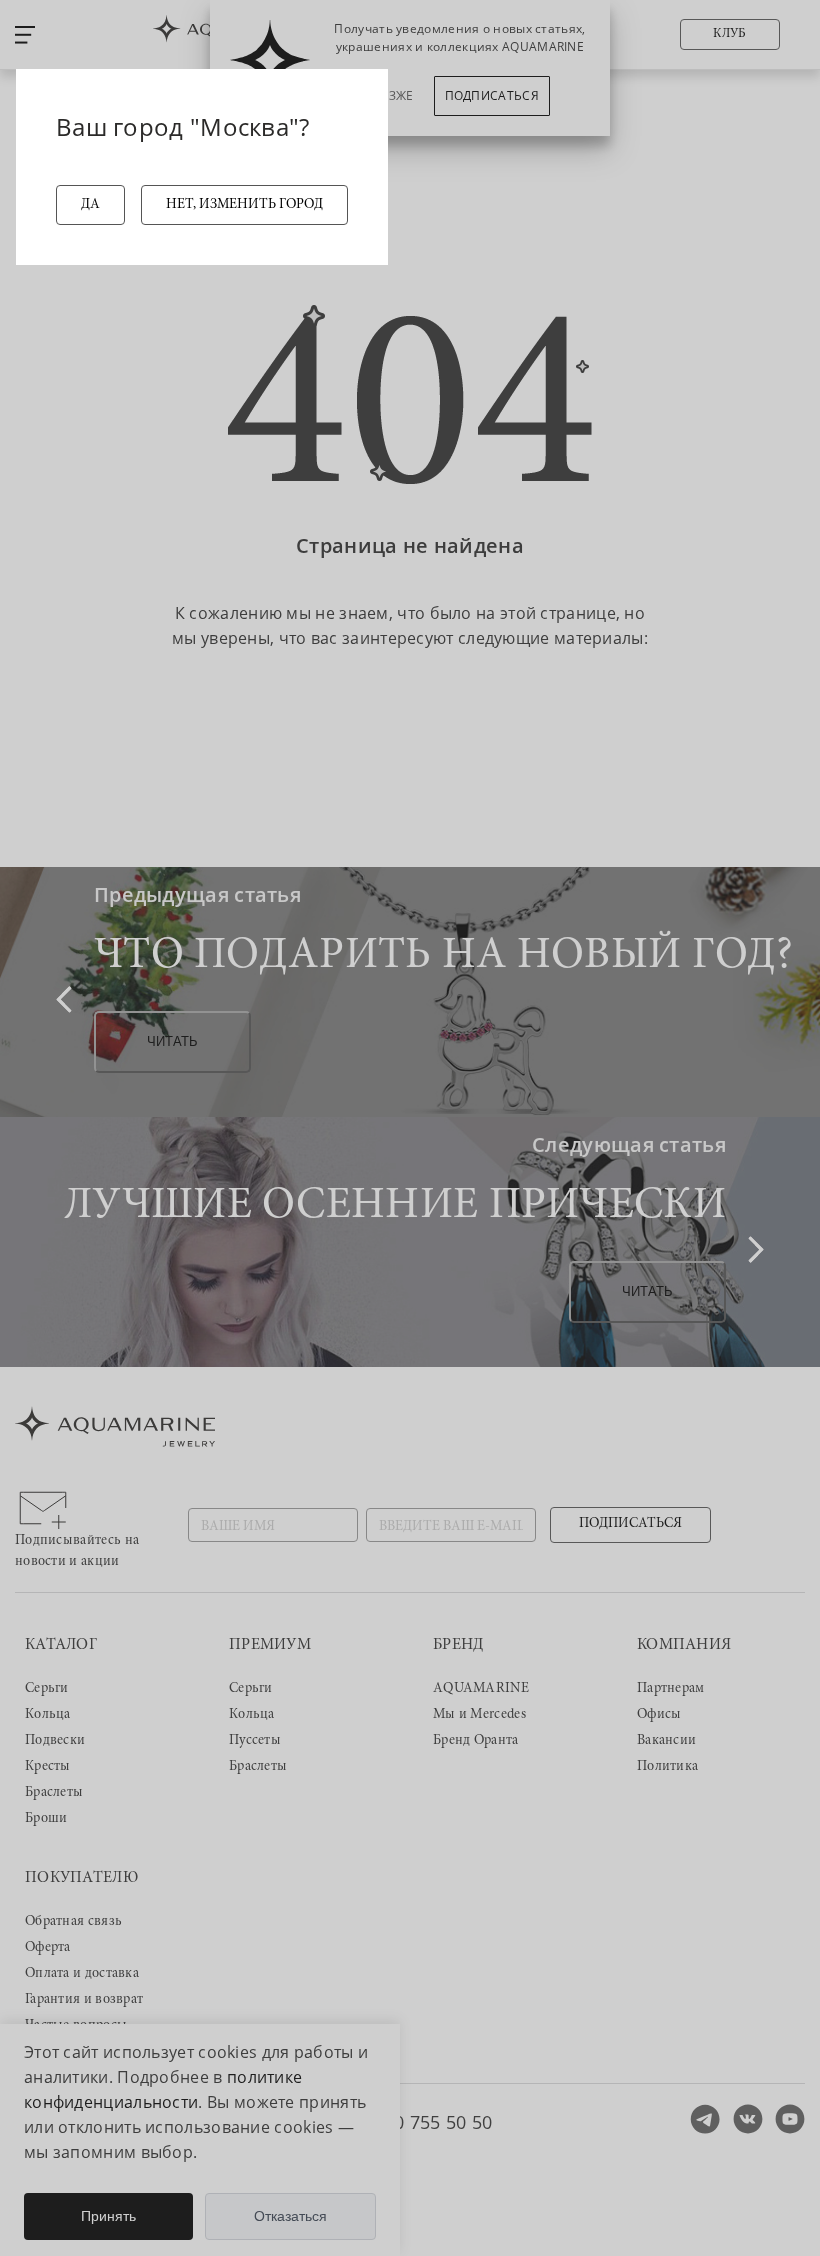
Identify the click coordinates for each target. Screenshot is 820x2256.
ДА (90, 205)
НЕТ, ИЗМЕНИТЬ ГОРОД (244, 205)
